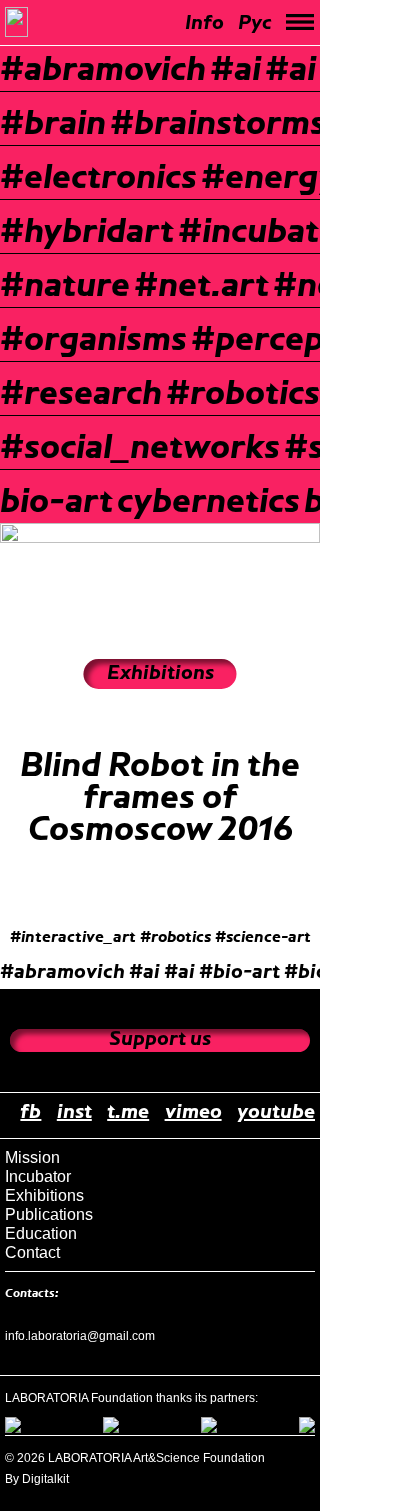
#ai (144, 973)
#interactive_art (73, 938)
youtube (276, 1113)
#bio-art (239, 973)
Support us (160, 1040)
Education (41, 1233)
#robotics (175, 938)
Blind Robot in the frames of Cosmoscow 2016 (160, 799)
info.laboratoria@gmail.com (80, 1336)
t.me (128, 1113)
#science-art (263, 938)
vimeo (193, 1113)
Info (204, 24)
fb (30, 1113)
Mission (32, 1157)
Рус (255, 24)
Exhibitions (44, 1195)
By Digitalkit (37, 1479)
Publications (49, 1214)
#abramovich (62, 973)
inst (74, 1113)
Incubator (38, 1176)
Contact (32, 1252)
